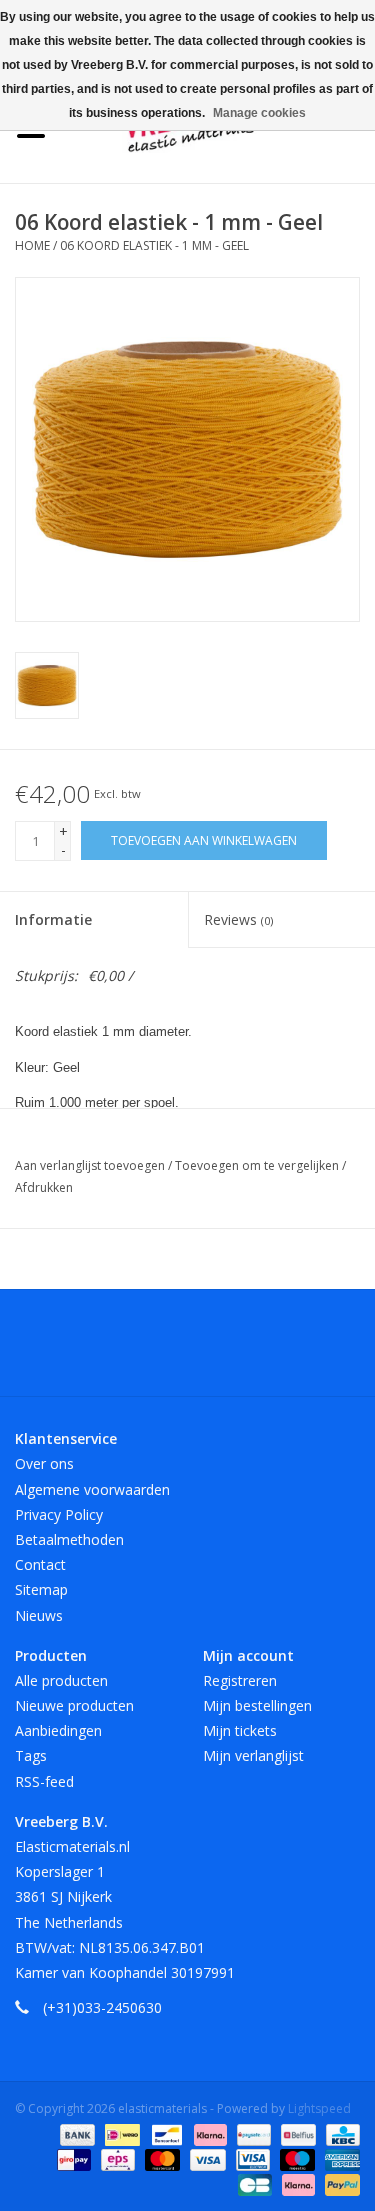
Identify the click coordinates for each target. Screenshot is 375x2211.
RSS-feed (44, 1781)
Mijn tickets (240, 1730)
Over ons (44, 1463)
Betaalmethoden (69, 1539)
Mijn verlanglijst (253, 1755)
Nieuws (39, 1615)
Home (32, 245)
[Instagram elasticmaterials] (296, 1350)
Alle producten (61, 1680)
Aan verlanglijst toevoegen (91, 1165)
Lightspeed (319, 2108)
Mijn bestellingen (257, 1705)
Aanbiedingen (58, 1730)
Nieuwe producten (74, 1705)
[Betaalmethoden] (75, 2133)
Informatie (53, 919)
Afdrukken (44, 1187)
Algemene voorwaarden (92, 1489)
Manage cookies (259, 113)
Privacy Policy (59, 1514)
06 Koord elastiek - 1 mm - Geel (154, 245)
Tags (31, 1755)
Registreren (240, 1680)
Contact (40, 1564)
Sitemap (41, 1589)
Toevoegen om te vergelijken (258, 1165)
